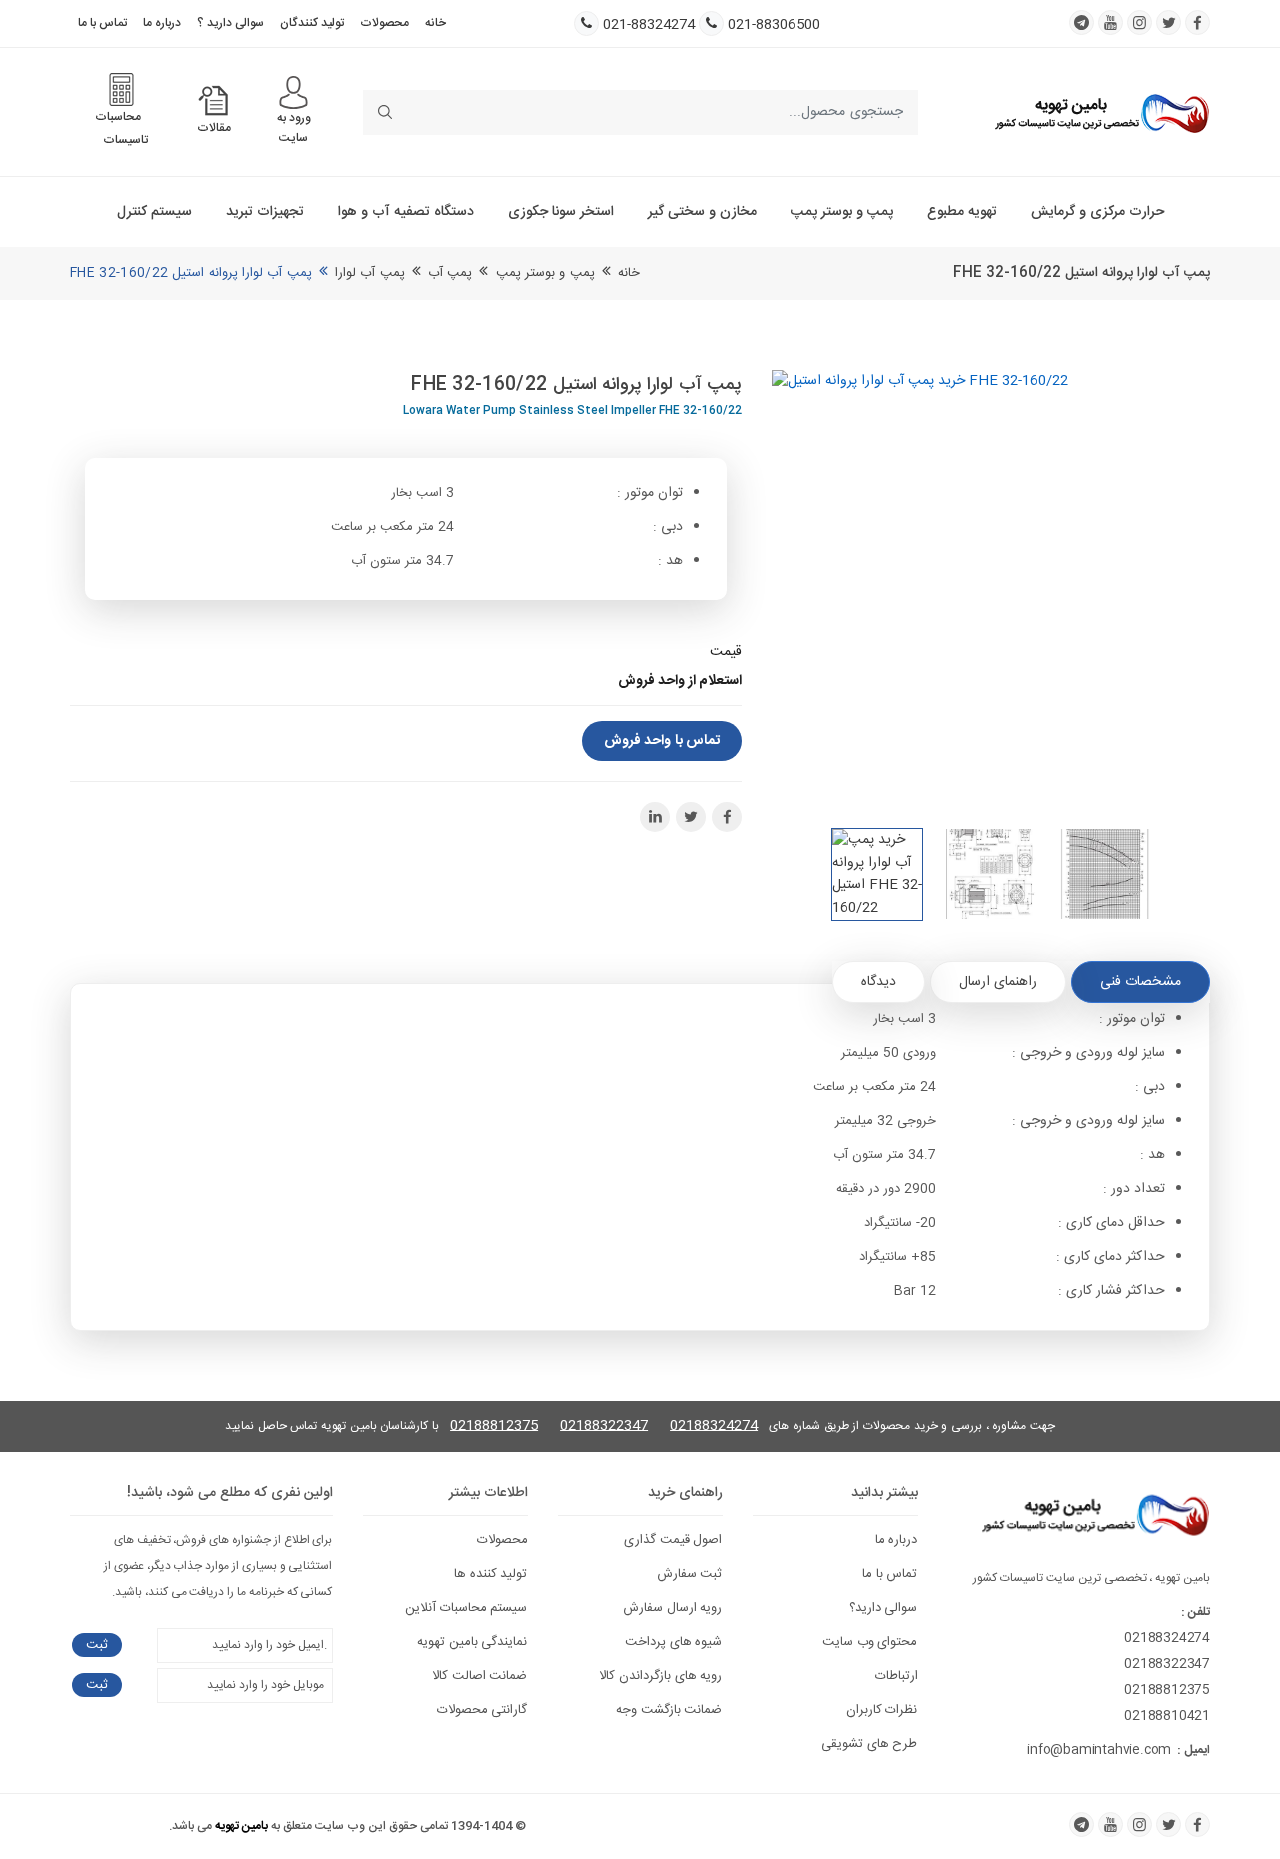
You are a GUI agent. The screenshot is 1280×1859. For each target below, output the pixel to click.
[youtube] (1110, 22)
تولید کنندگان (312, 23)
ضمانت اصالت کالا (480, 1676)
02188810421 (1167, 1716)
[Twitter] (1168, 1824)
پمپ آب (450, 273)
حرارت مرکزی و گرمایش (1097, 212)
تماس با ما (102, 23)
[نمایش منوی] (293, 92)
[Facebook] (1197, 1824)
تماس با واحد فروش (662, 741)
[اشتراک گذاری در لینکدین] (655, 817)
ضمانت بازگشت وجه (669, 1710)
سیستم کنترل (154, 212)
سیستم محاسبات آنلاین (466, 1608)
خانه (435, 23)
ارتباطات (896, 1676)
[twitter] (1168, 22)
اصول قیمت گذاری (673, 1540)
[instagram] (1139, 22)
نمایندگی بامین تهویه (472, 1642)
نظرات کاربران (882, 1710)
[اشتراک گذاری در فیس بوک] (727, 817)
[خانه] (1102, 113)
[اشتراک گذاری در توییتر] (691, 817)
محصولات (384, 23)
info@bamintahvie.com (1099, 1750)
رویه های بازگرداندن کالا (660, 1676)
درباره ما (162, 23)
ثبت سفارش (690, 1574)
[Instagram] (1139, 1824)
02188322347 (604, 1426)
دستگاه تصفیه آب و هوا (406, 212)
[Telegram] (1081, 1824)
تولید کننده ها (491, 1574)
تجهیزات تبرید (265, 212)
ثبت (97, 1645)
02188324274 (714, 1426)
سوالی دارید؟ (883, 1608)
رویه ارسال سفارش (673, 1608)
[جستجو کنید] (385, 112)
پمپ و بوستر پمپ (842, 212)
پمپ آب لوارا (370, 273)
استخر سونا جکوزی (561, 212)
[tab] (1140, 982)
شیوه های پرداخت (674, 1642)
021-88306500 (774, 25)
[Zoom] (991, 589)
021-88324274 (649, 25)
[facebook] (1197, 22)
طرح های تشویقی (869, 1744)
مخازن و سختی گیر (702, 212)
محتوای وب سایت (870, 1642)
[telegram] (1081, 22)
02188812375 (494, 1426)
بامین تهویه (241, 1826)
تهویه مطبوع (962, 212)
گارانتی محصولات (482, 1710)
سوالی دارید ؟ (230, 23)
